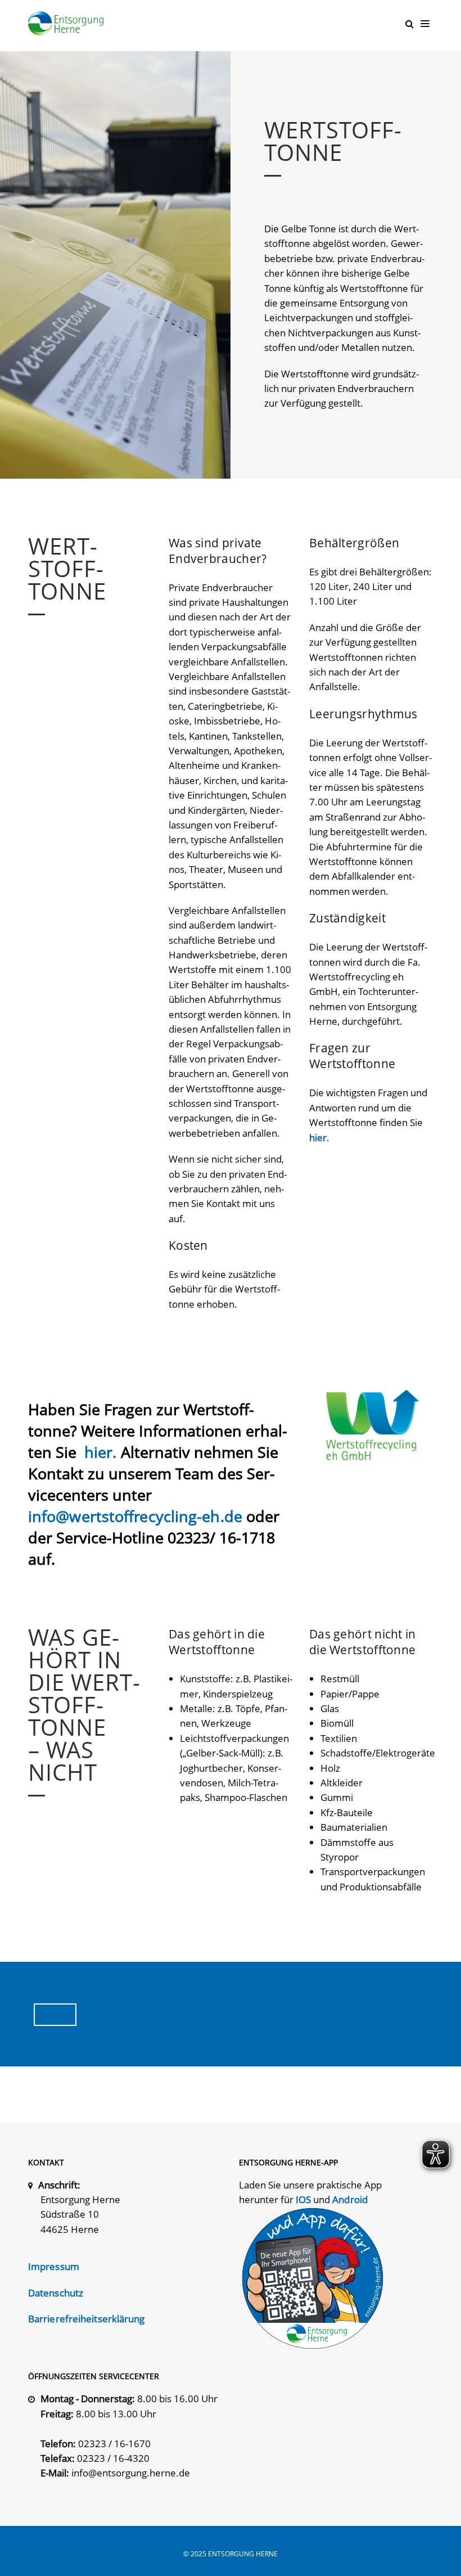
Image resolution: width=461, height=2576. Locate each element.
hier (318, 1138)
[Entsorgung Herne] (69, 23)
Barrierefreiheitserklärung (87, 2319)
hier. (103, 1452)
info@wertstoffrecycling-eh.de (135, 1516)
